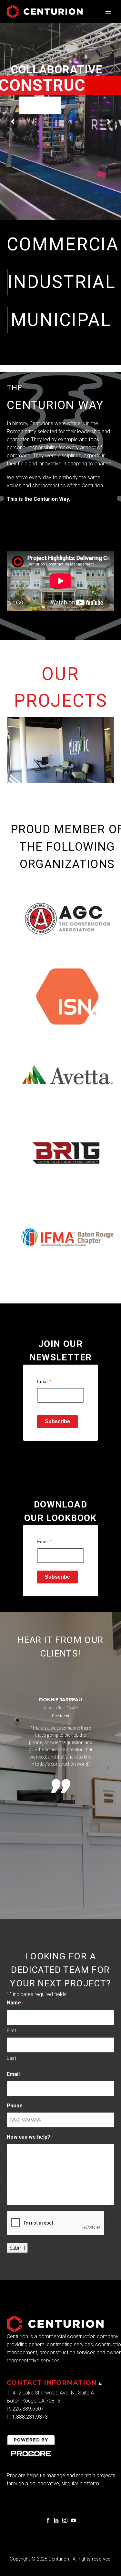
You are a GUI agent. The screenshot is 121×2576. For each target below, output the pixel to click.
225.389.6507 (29, 2409)
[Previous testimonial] (13, 1768)
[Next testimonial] (108, 1768)
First (11, 2030)
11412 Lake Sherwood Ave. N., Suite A (50, 2393)
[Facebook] (48, 2520)
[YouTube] (73, 2520)
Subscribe (57, 1421)
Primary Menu (108, 12)
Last (11, 2058)
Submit (17, 2248)
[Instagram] (65, 2520)
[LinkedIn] (56, 2520)
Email (44, 1381)
